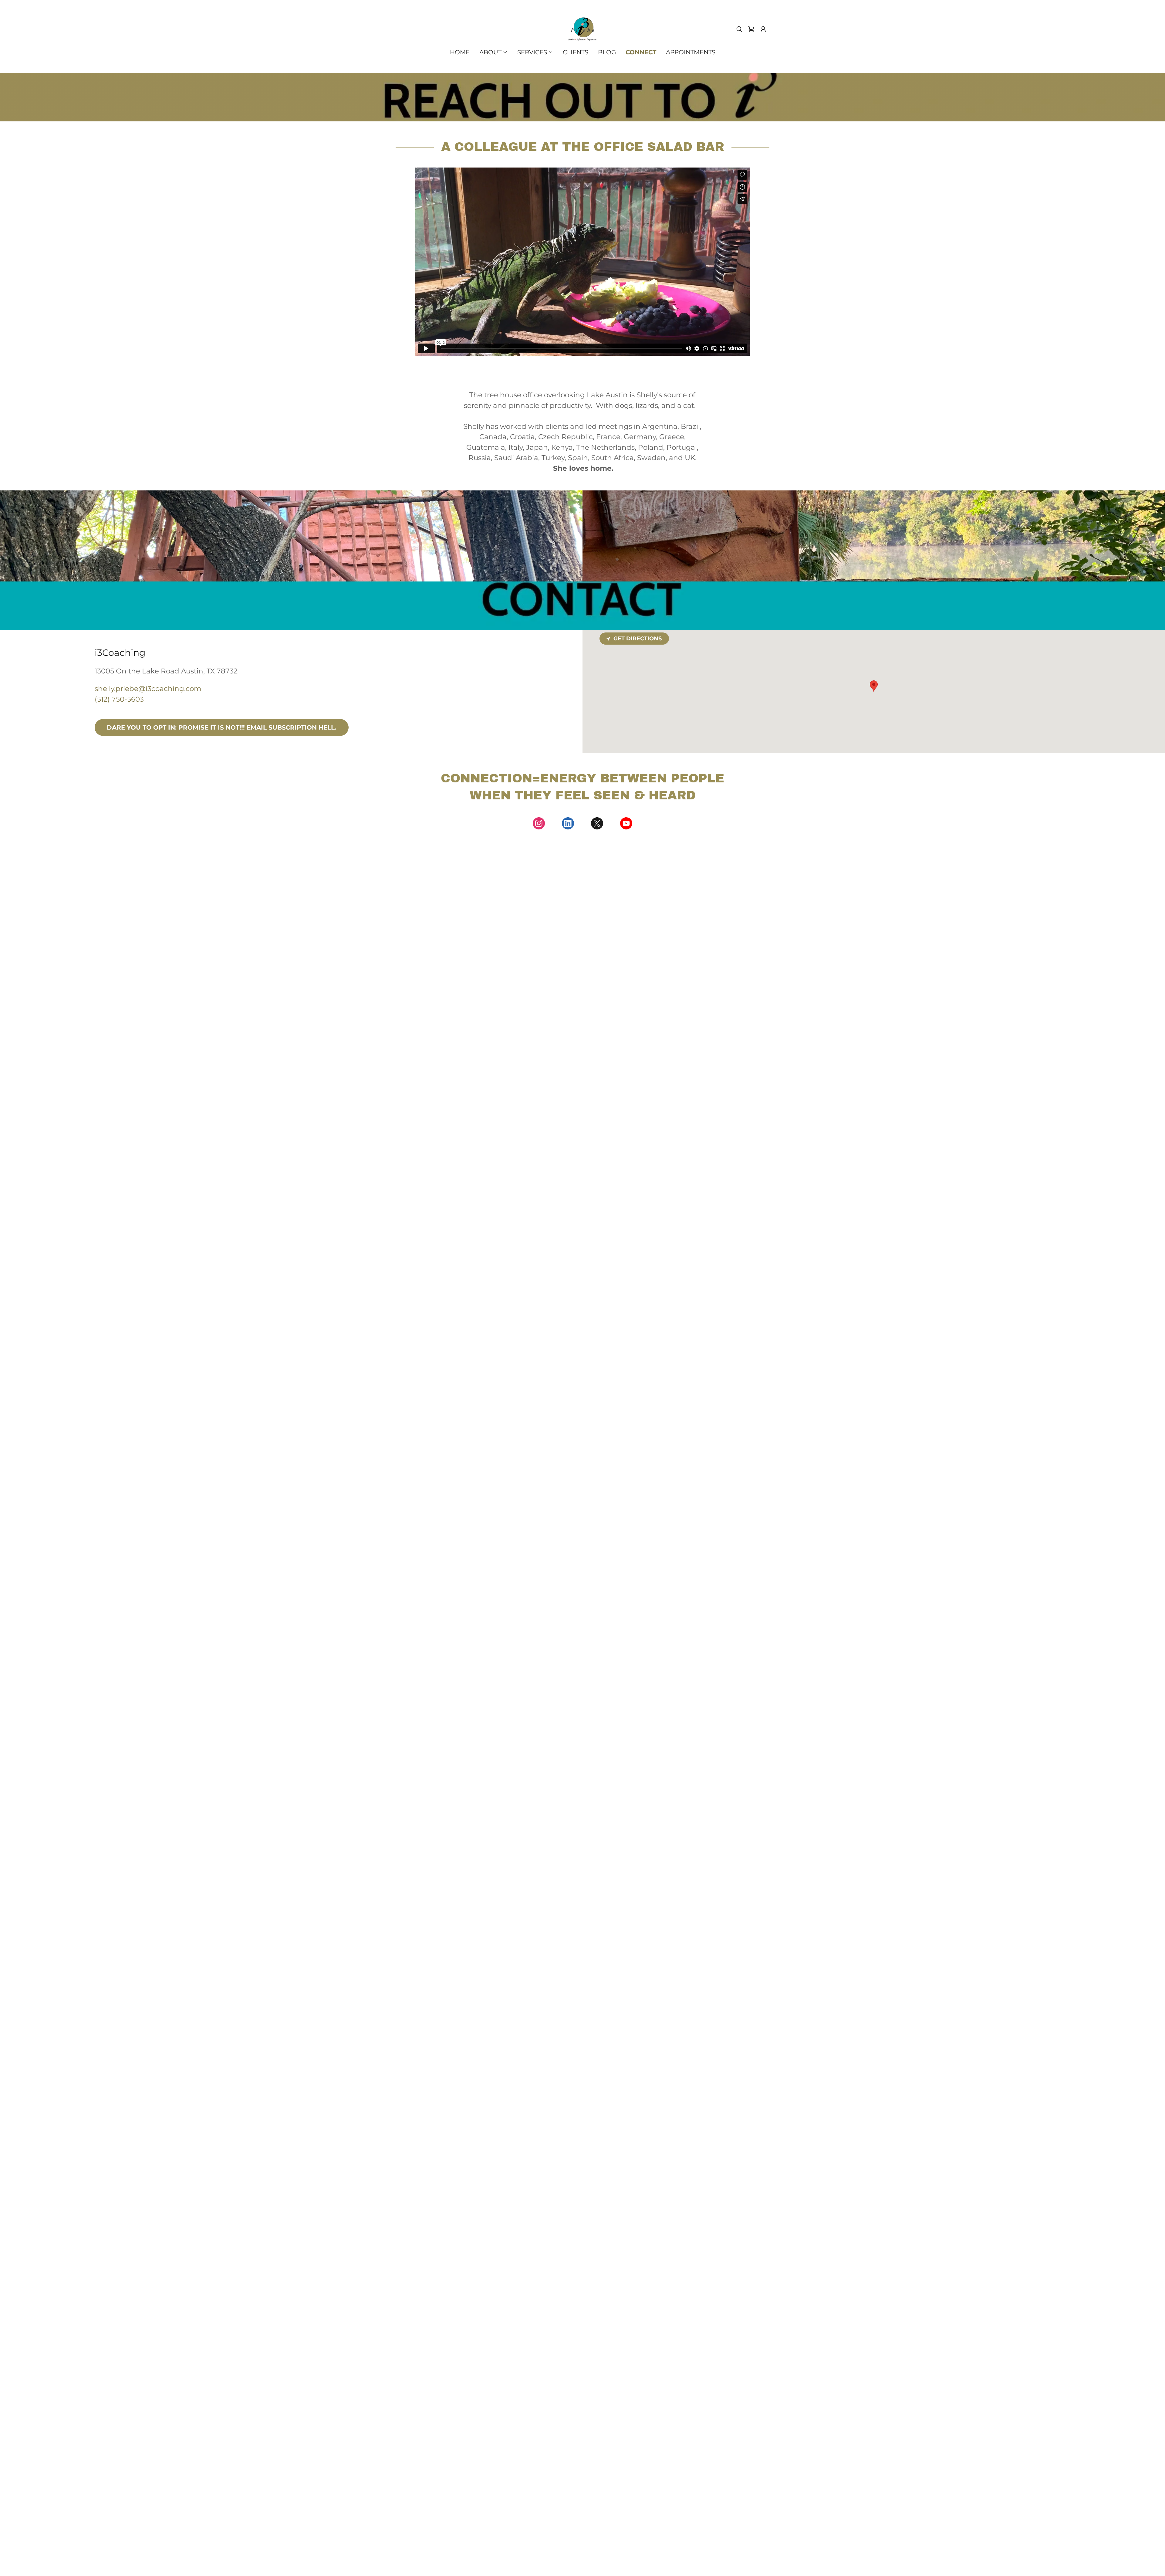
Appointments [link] (691, 52)
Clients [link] (576, 52)
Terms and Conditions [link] (583, 958)
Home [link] (460, 52)
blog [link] (607, 52)
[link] (582, 29)
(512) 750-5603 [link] (119, 699)
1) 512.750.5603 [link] (586, 996)
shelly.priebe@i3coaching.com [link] (148, 689)
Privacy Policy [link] (516, 958)
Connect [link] (641, 52)
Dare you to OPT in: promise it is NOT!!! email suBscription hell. (222, 727)
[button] (763, 29)
